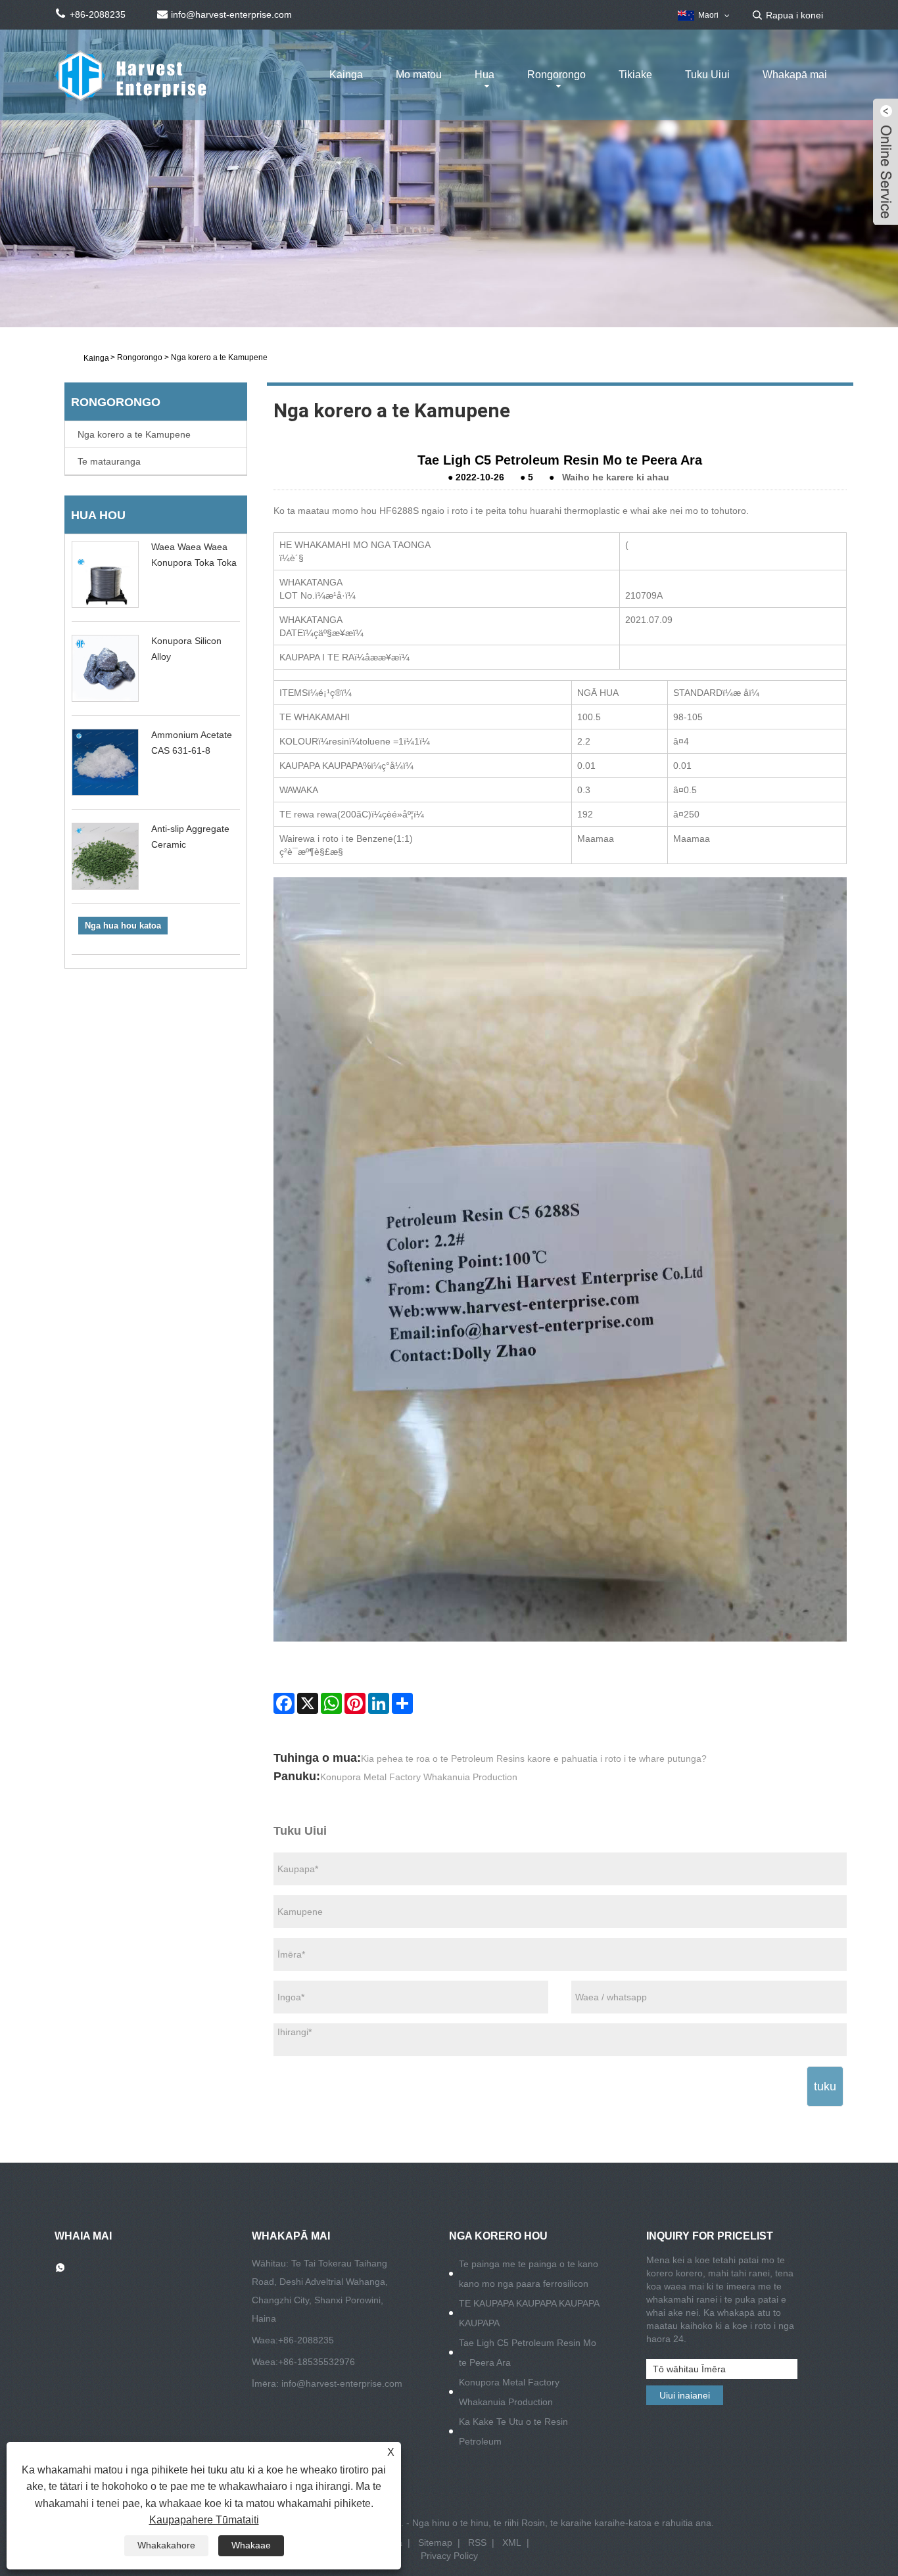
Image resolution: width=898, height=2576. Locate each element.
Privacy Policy (449, 2556)
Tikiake (635, 75)
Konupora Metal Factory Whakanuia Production (419, 1777)
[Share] (402, 1703)
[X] (308, 1703)
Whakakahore (166, 2545)
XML (512, 2542)
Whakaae (251, 2545)
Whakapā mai (795, 75)
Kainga (346, 75)
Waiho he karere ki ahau (616, 477)
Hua (484, 75)
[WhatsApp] (331, 1703)
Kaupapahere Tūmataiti (204, 2520)
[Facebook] (284, 1703)
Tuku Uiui (707, 75)
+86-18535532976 (317, 2362)
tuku (825, 2086)
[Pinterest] (355, 1703)
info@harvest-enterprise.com (342, 2383)
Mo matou (419, 75)
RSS (477, 2542)
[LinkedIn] (379, 1703)
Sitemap (435, 2542)
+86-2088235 (306, 2340)
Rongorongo (556, 75)
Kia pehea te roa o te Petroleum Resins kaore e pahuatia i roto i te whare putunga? (534, 1759)
